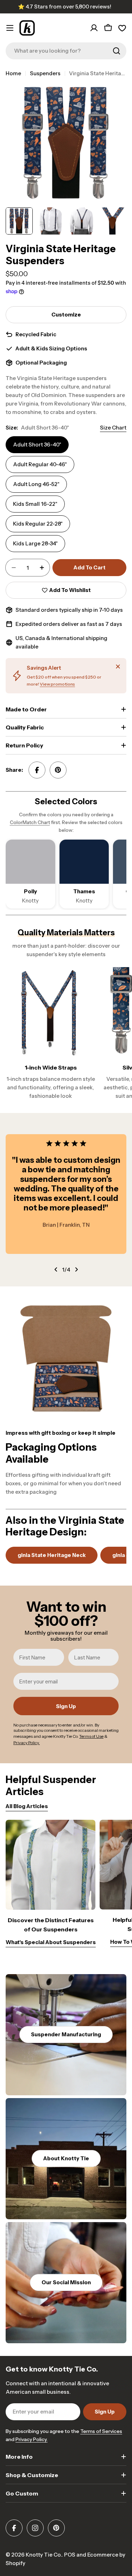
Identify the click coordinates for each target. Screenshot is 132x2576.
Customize (66, 315)
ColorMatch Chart (30, 822)
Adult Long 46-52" (36, 484)
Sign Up (66, 1706)
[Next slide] (76, 1269)
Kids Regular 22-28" (38, 524)
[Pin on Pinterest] (58, 770)
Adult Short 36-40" (37, 445)
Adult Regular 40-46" (40, 464)
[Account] (94, 28)
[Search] (117, 51)
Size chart (113, 428)
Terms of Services (101, 2431)
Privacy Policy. (32, 2439)
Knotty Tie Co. (44, 2555)
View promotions (57, 684)
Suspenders (45, 73)
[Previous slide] (56, 1269)
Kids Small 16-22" (35, 504)
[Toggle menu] (10, 28)
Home (13, 73)
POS (70, 2555)
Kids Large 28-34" (35, 543)
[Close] (118, 667)
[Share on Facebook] (37, 770)
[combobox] (66, 51)
